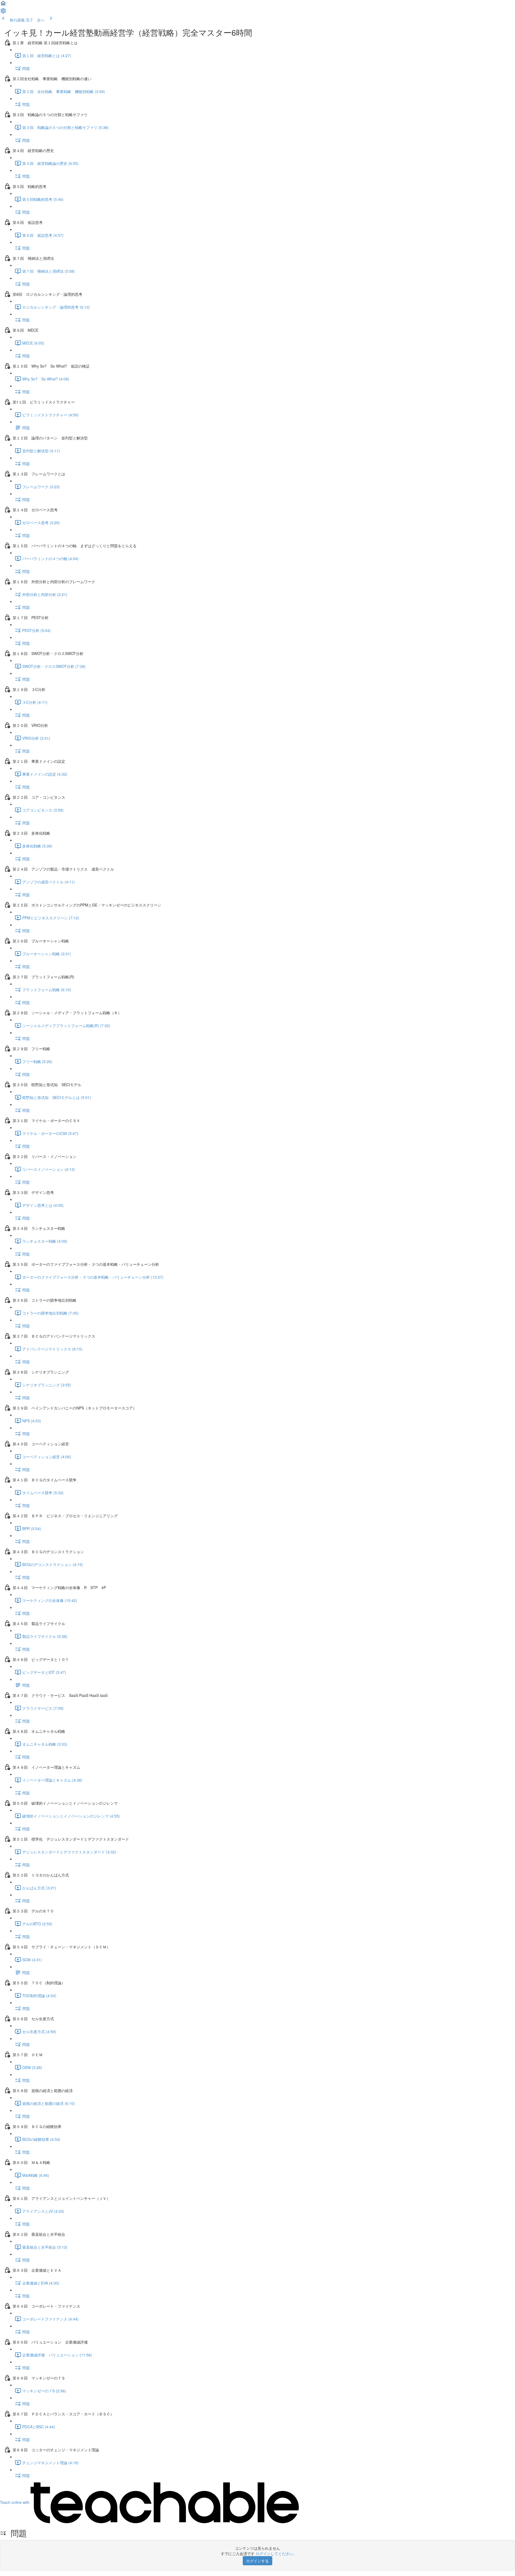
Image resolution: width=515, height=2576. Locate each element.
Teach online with (15, 2502)
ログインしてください (274, 2553)
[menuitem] (3, 12)
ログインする (257, 2561)
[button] (3, 5)
